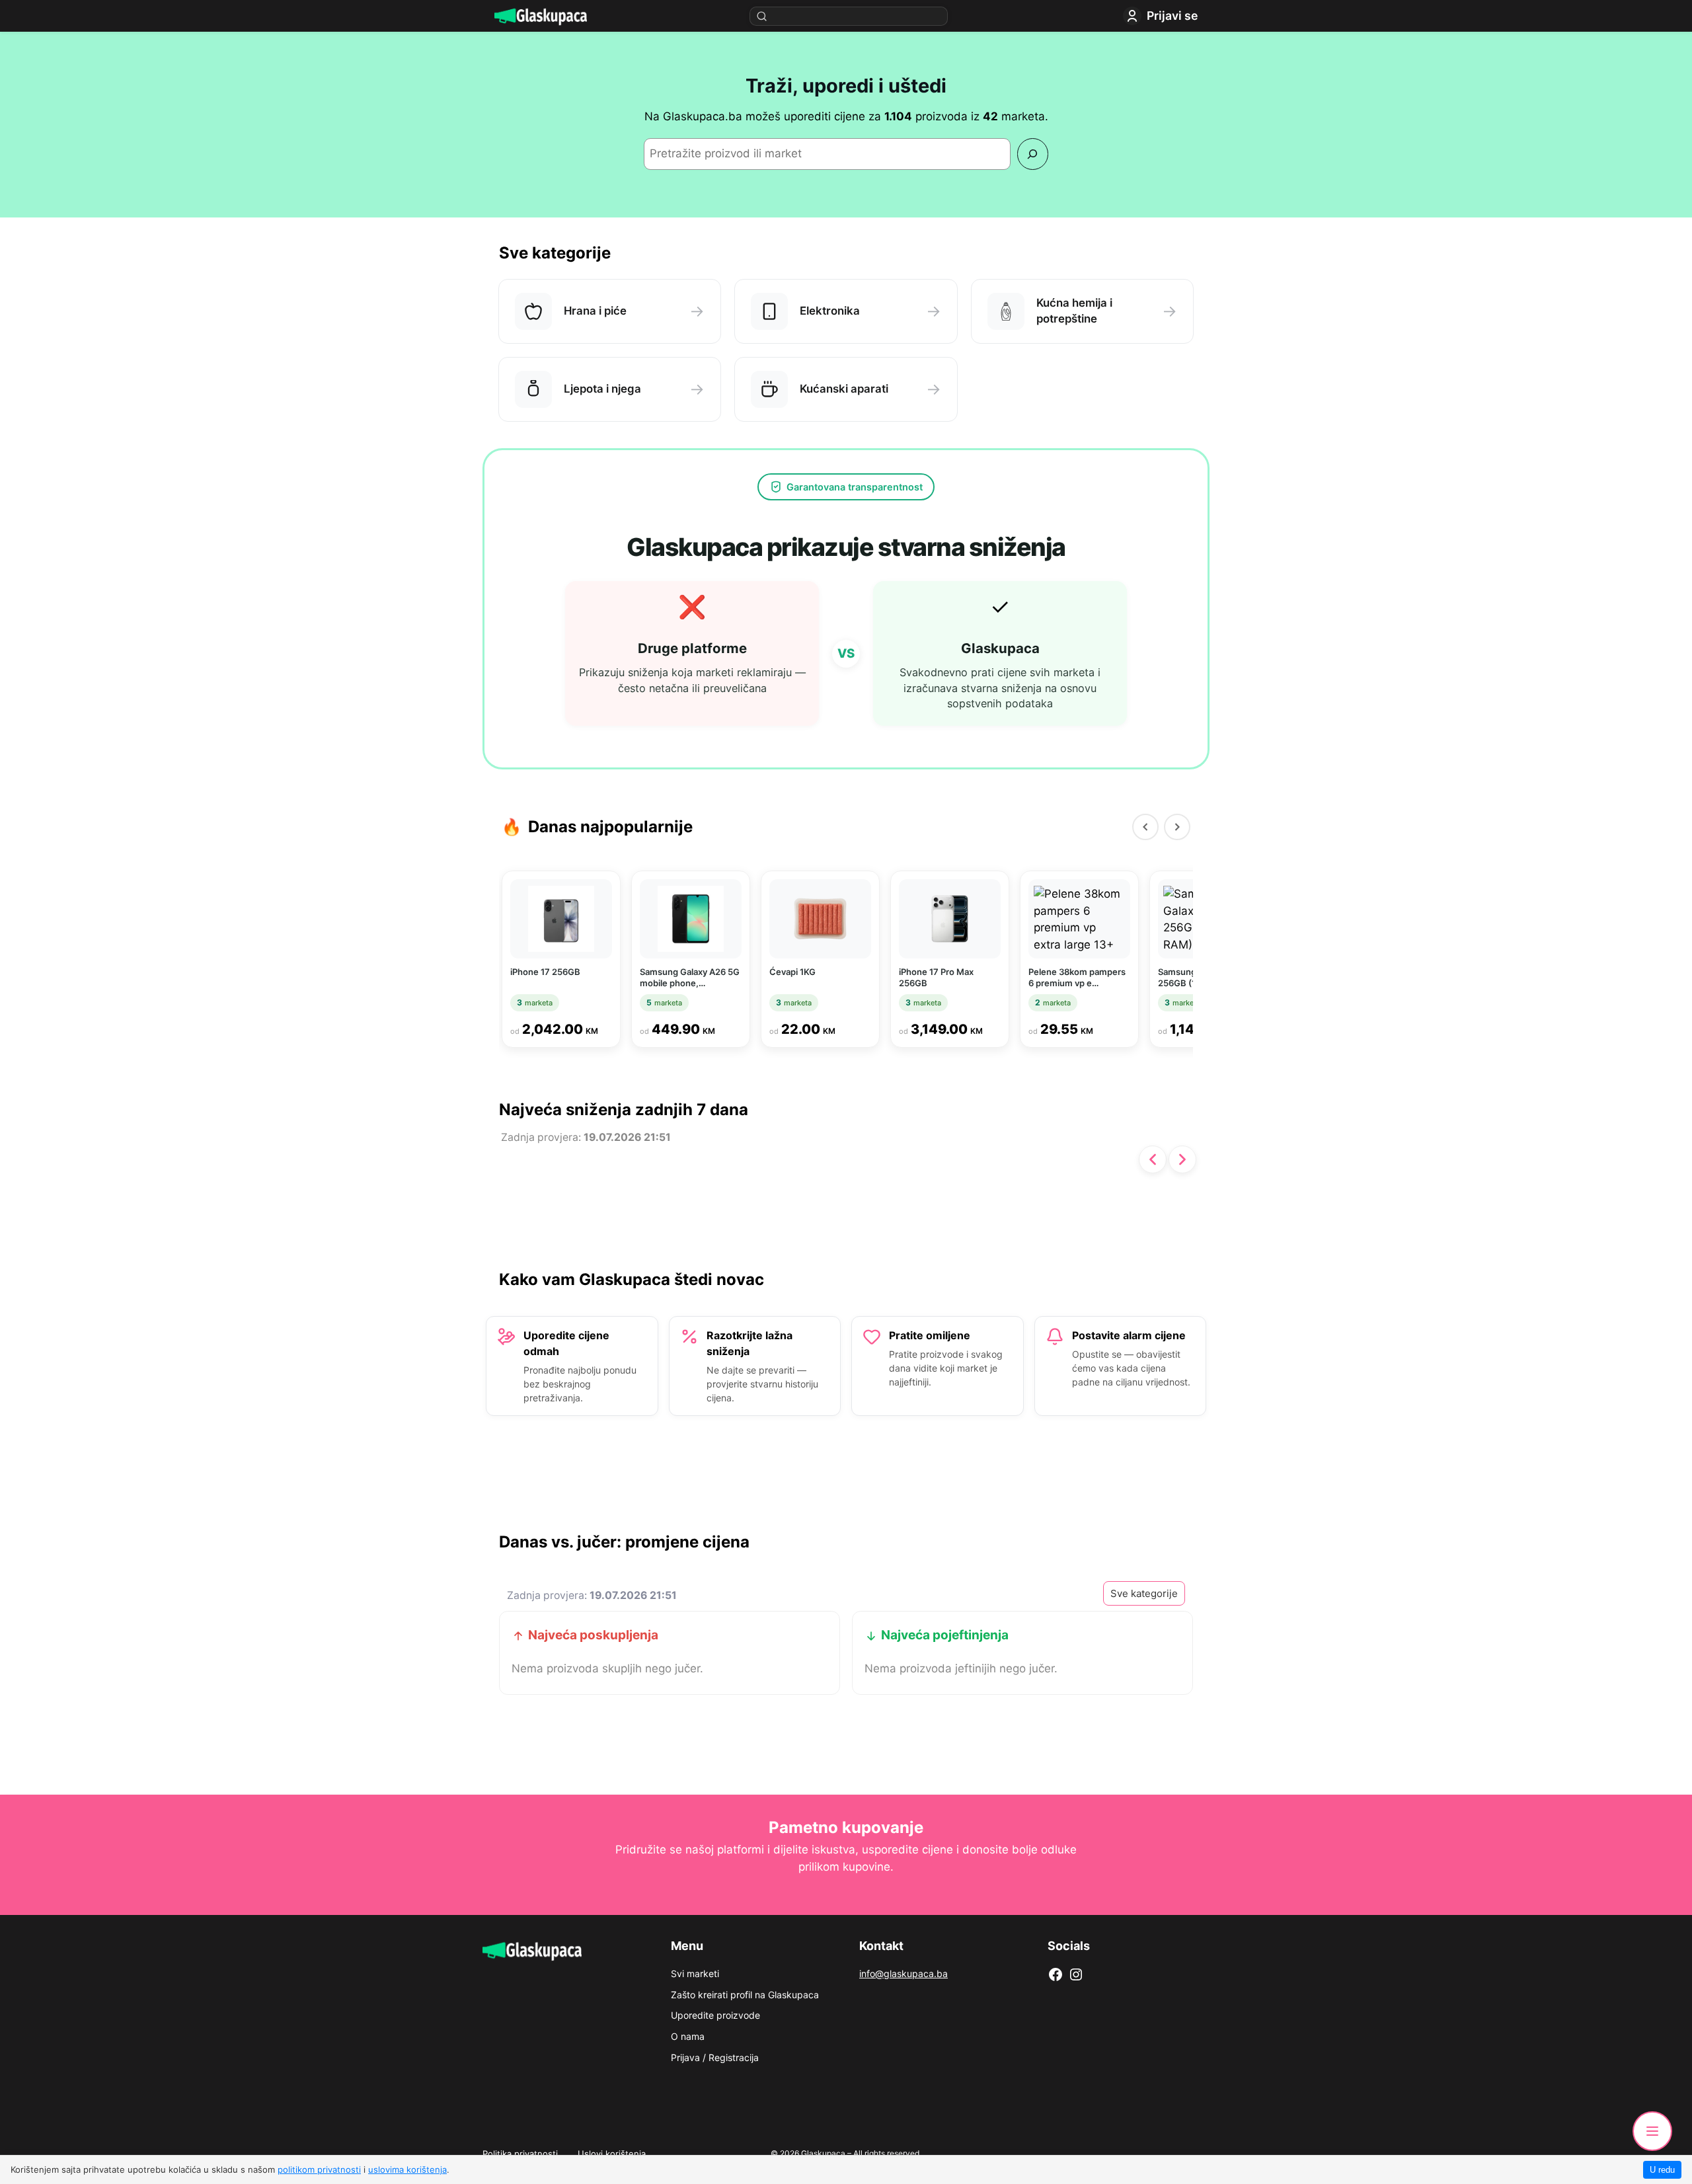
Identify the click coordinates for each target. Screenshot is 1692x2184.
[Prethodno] (1153, 1159)
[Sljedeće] (1182, 1159)
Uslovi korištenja (612, 2154)
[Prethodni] (1145, 827)
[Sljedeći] (1177, 827)
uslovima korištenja (407, 2169)
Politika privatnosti (520, 2154)
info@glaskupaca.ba (904, 1973)
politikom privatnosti (319, 2169)
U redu (1662, 2170)
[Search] (1033, 154)
